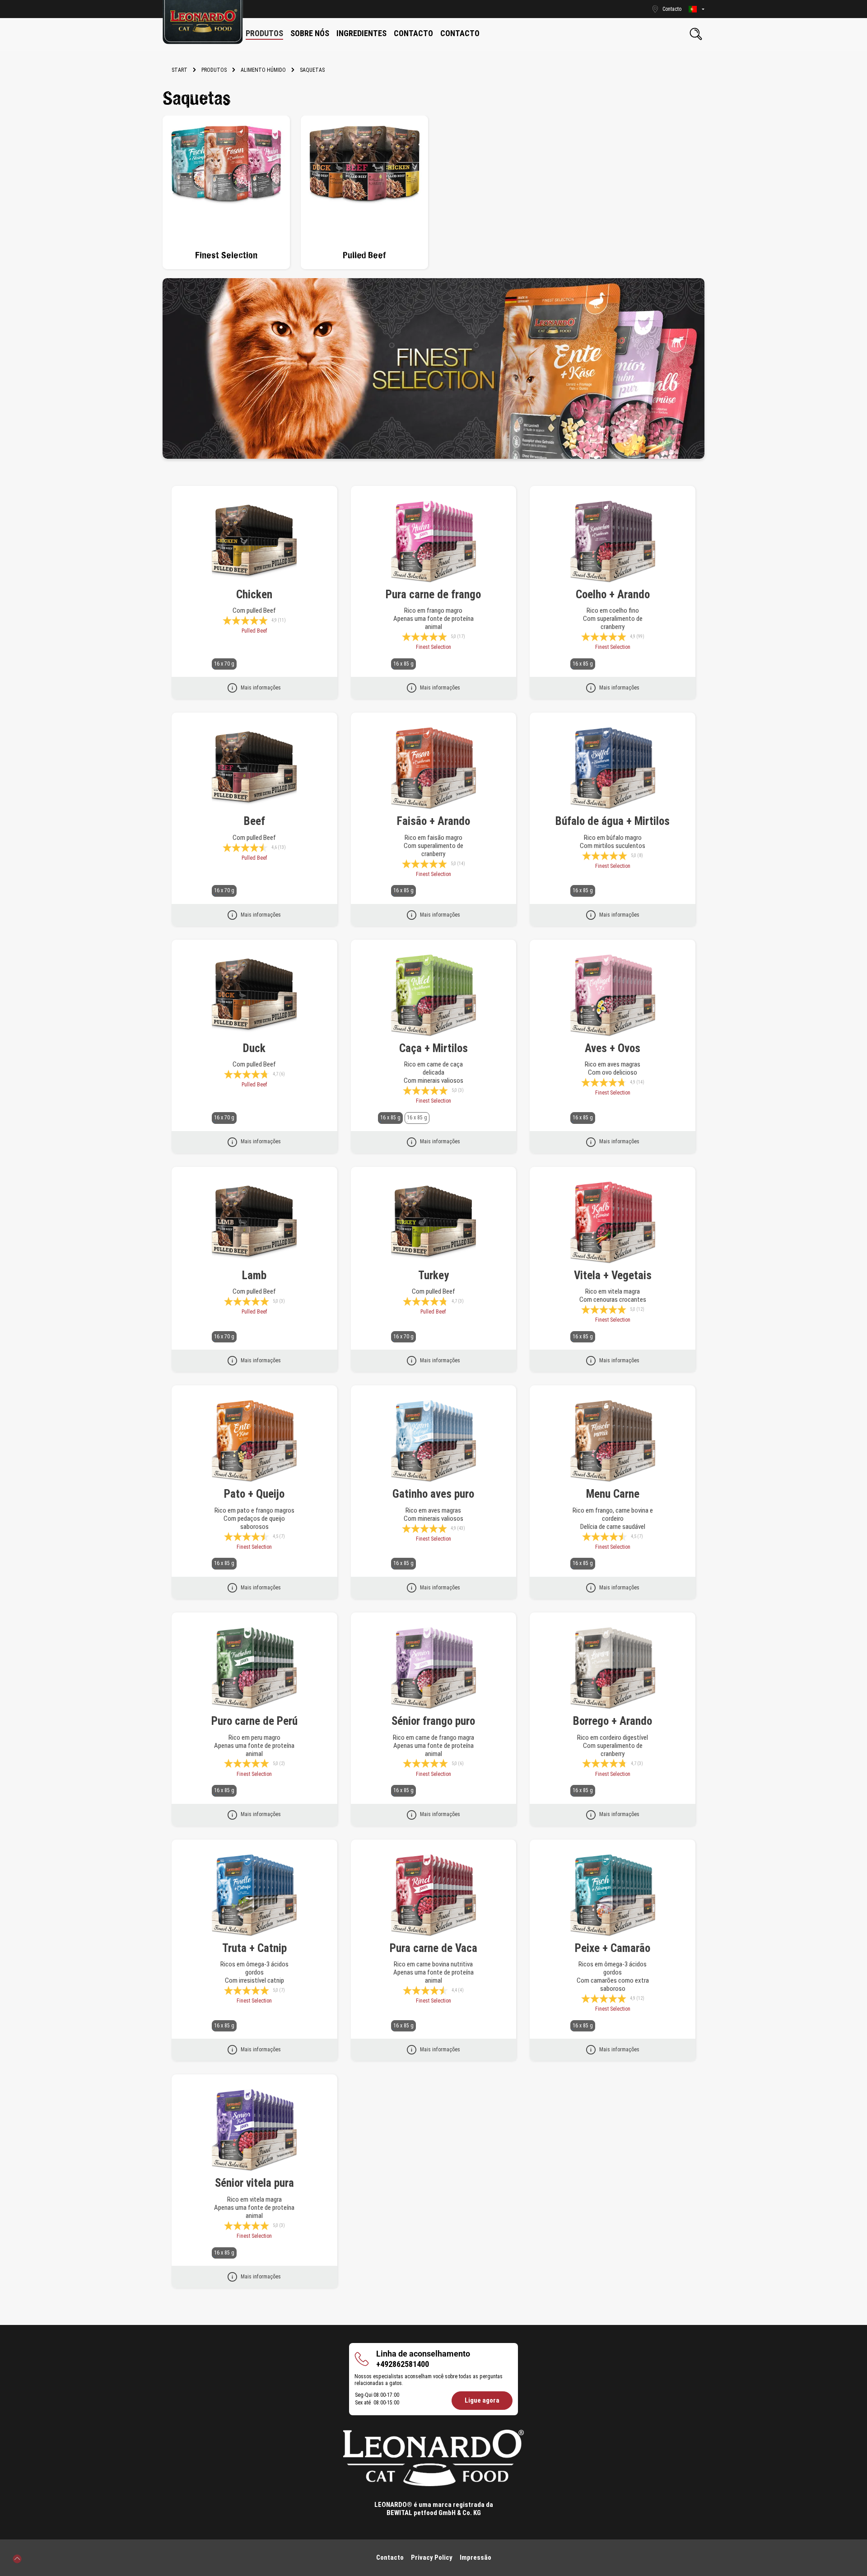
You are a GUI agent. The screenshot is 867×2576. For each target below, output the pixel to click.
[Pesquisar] (696, 34)
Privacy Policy (432, 2557)
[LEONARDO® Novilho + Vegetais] (613, 1223)
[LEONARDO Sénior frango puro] (434, 1668)
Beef (254, 821)
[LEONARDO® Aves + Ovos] (613, 996)
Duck (254, 1048)
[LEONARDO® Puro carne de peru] (254, 1668)
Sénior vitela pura (254, 2183)
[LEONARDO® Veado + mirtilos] (434, 996)
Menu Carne (613, 1494)
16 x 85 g (403, 664)
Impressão (475, 2557)
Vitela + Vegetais (613, 1275)
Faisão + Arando (433, 821)
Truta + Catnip (254, 1948)
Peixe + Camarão (613, 1948)
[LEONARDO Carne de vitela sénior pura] (254, 2130)
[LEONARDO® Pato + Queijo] (254, 1441)
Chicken (254, 594)
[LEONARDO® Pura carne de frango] (434, 542)
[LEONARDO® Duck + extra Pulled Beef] (254, 996)
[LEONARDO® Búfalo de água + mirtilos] (613, 769)
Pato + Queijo (254, 1494)
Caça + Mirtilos (433, 1048)
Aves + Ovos (613, 1048)
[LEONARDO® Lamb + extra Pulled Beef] (254, 1223)
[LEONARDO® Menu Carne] (613, 1441)
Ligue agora (482, 2400)
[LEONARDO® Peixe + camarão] (613, 1896)
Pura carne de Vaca (433, 1948)
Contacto (390, 2557)
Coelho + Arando (613, 594)
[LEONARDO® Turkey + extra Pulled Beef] (434, 1223)
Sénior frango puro (433, 1721)
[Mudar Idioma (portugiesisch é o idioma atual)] (697, 9)
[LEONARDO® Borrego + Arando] (613, 1668)
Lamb (254, 1275)
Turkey (433, 1275)
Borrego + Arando (613, 1721)
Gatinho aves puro (433, 1494)
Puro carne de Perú (254, 1721)
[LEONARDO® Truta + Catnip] (254, 1896)
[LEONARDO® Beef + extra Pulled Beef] (254, 769)
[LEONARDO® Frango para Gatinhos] (434, 1441)
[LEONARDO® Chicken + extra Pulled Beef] (254, 542)
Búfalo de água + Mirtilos (613, 821)
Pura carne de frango (433, 594)
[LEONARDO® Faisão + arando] (434, 769)
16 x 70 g (224, 664)
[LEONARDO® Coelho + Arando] (613, 542)
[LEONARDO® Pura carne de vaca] (434, 1896)
